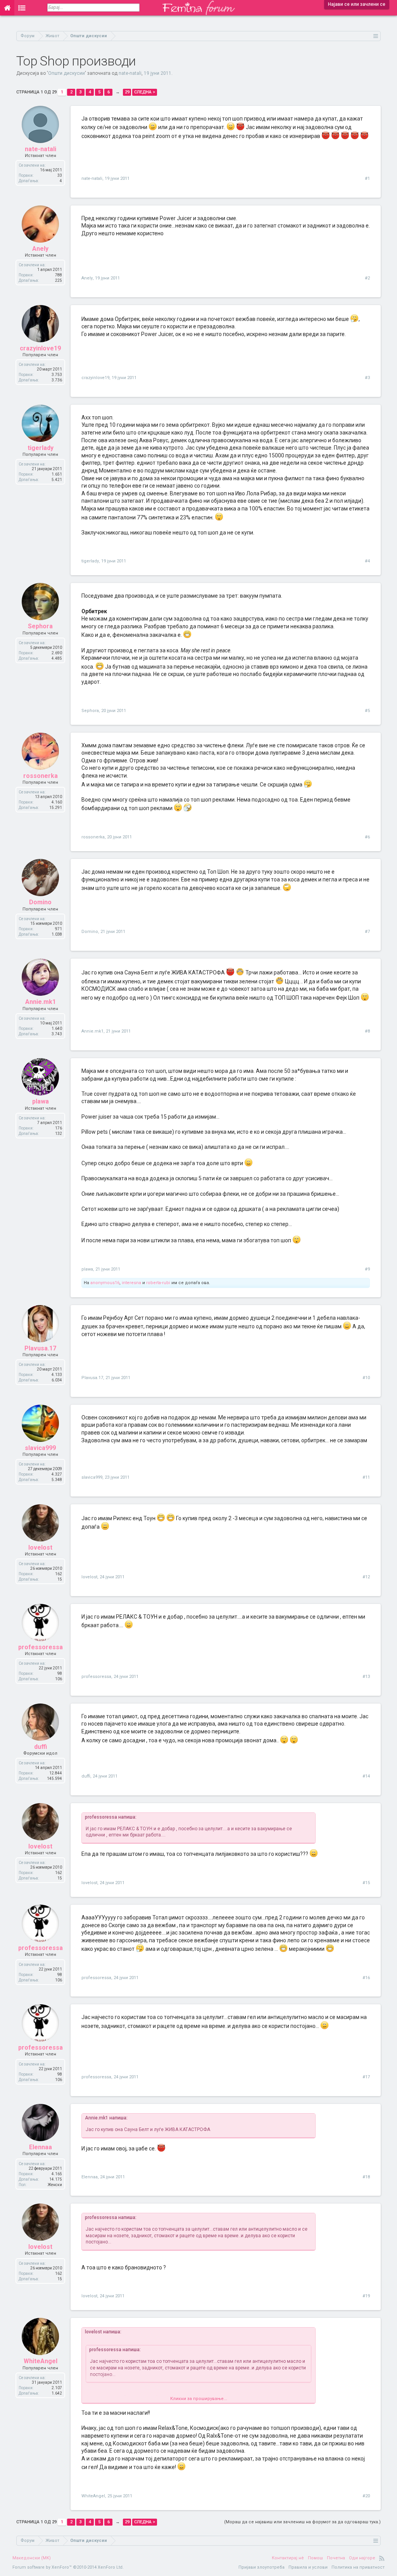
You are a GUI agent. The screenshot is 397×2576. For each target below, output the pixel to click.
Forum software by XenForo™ (68, 2567)
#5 (367, 711)
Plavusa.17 (40, 1348)
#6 (367, 837)
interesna (131, 1283)
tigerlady (41, 448)
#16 (366, 1978)
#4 (367, 561)
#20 (366, 2496)
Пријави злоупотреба (262, 2567)
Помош (315, 2558)
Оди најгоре (362, 2558)
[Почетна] (7, 8)
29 (127, 92)
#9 (367, 1269)
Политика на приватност (358, 2567)
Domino (40, 902)
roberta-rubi (158, 1283)
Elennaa (41, 2147)
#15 (366, 1883)
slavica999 (40, 1448)
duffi (41, 1747)
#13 (366, 1677)
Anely (40, 249)
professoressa (41, 1647)
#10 (366, 1378)
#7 (367, 932)
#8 (367, 1031)
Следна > (145, 92)
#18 (366, 2177)
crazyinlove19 (40, 348)
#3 (367, 378)
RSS (382, 2558)
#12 (366, 1577)
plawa (41, 1101)
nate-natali (130, 73)
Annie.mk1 (41, 1002)
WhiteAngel (41, 2361)
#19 (366, 2296)
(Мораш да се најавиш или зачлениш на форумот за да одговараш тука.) (302, 2522)
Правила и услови (308, 2567)
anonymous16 (105, 1283)
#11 (366, 1477)
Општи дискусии (66, 73)
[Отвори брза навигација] (376, 36)
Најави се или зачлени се (357, 4)
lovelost (40, 1547)
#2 (367, 278)
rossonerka (41, 776)
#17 (366, 2077)
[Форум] (22, 8)
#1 (367, 178)
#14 (366, 1776)
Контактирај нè (288, 2558)
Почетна (336, 2558)
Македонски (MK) (32, 2558)
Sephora (40, 626)
